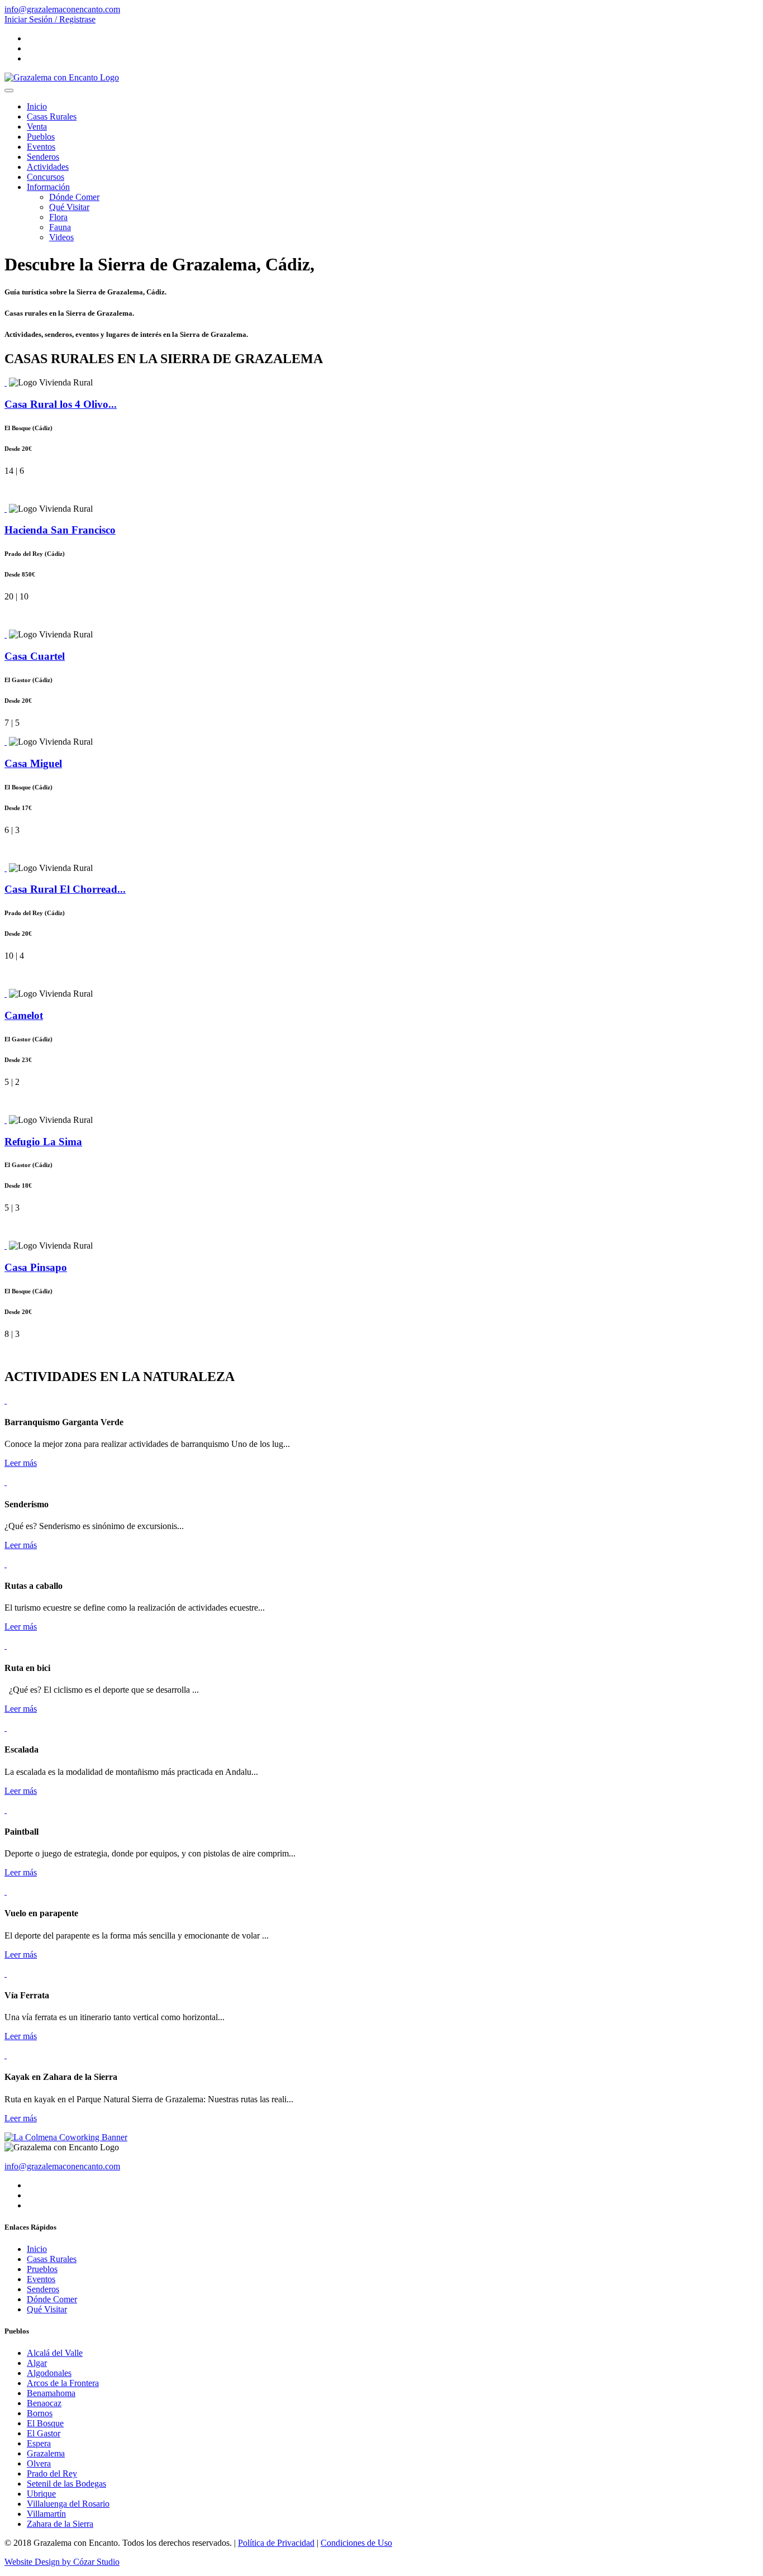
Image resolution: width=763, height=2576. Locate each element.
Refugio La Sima (43, 1142)
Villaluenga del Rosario (68, 2504)
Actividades (48, 167)
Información (48, 187)
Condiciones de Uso (356, 2543)
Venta (37, 127)
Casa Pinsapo (36, 1267)
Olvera (39, 2463)
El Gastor (44, 2433)
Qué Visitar (69, 207)
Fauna (60, 227)
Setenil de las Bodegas (66, 2484)
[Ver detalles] (6, 382)
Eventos (41, 147)
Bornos (40, 2413)
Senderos (43, 157)
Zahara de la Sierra (60, 2524)
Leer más (21, 1463)
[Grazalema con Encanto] (62, 77)
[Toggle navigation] (9, 91)
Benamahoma (51, 2393)
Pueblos (41, 137)
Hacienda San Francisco (60, 530)
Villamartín (46, 2514)
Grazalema (46, 2453)
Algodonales (49, 2373)
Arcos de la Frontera (63, 2383)
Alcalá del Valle (55, 2353)
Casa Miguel (33, 763)
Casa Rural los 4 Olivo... (61, 404)
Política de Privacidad (276, 2543)
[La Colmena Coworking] (66, 2137)
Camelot (24, 1015)
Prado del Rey (52, 2473)
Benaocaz (44, 2403)
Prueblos (42, 2269)
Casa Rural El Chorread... (65, 889)
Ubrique (41, 2494)
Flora (58, 217)
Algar (37, 2363)
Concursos (46, 177)
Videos (61, 237)
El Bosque (45, 2423)
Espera (39, 2443)
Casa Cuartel (35, 656)
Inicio (37, 106)
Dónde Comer (74, 197)
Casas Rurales (52, 116)
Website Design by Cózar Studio (62, 2562)
